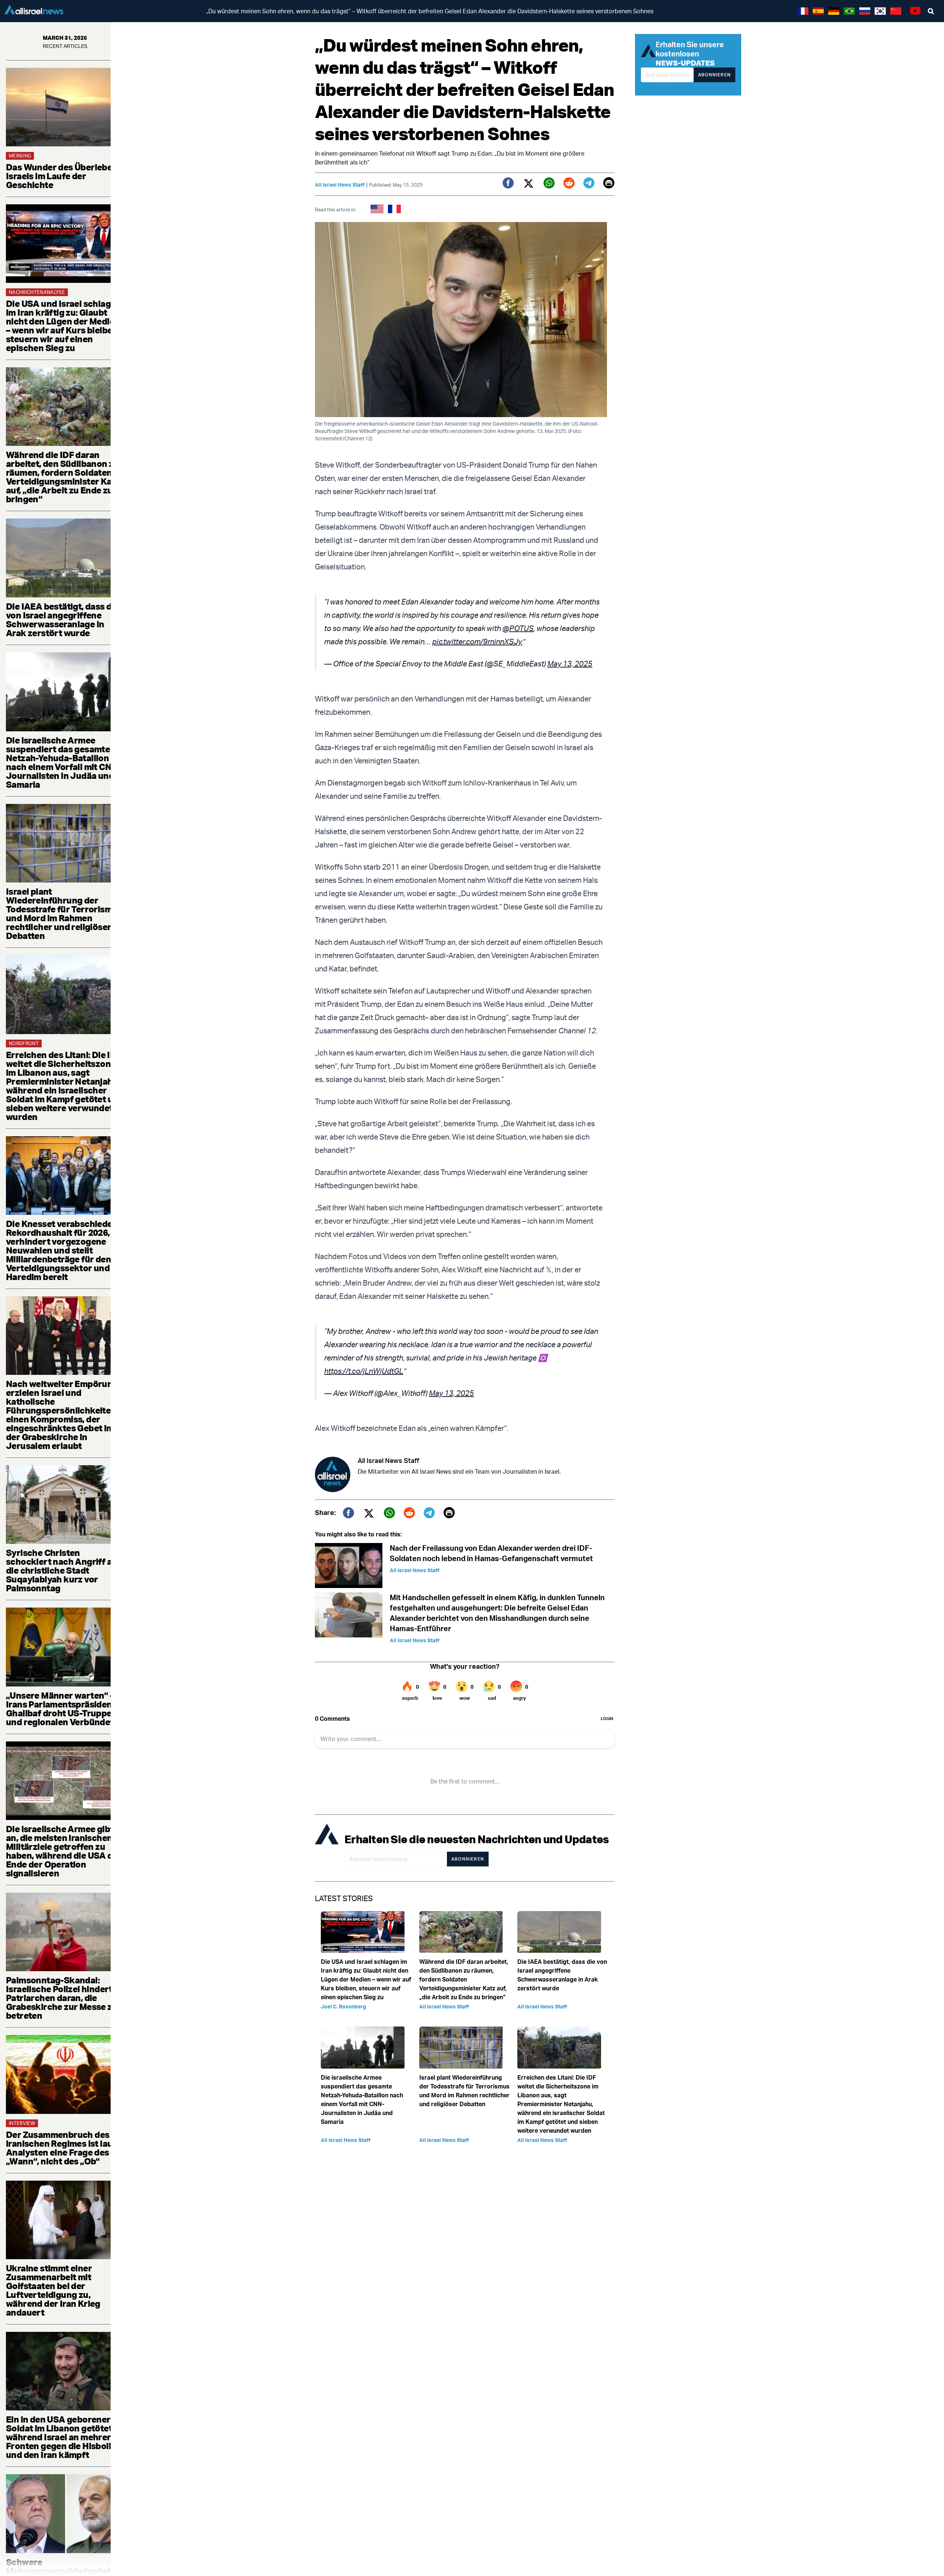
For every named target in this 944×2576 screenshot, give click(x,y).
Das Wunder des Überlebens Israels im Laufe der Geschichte (64, 176)
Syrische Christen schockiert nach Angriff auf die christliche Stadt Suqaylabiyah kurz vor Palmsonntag (63, 1570)
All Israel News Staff (340, 185)
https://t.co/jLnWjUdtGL (364, 1371)
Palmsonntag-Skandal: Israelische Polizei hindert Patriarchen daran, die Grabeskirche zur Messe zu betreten (62, 1998)
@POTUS (518, 628)
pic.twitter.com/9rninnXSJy (477, 642)
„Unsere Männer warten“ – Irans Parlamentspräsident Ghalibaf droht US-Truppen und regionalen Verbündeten (65, 1709)
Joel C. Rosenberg (343, 2006)
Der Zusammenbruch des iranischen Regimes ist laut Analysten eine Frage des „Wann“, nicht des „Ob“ (61, 2148)
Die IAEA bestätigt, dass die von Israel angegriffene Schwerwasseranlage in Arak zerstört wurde (62, 620)
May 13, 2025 (570, 664)
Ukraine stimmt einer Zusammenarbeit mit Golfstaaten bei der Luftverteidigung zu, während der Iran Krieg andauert (53, 2290)
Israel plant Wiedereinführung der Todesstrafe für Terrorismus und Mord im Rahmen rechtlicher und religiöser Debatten (64, 913)
